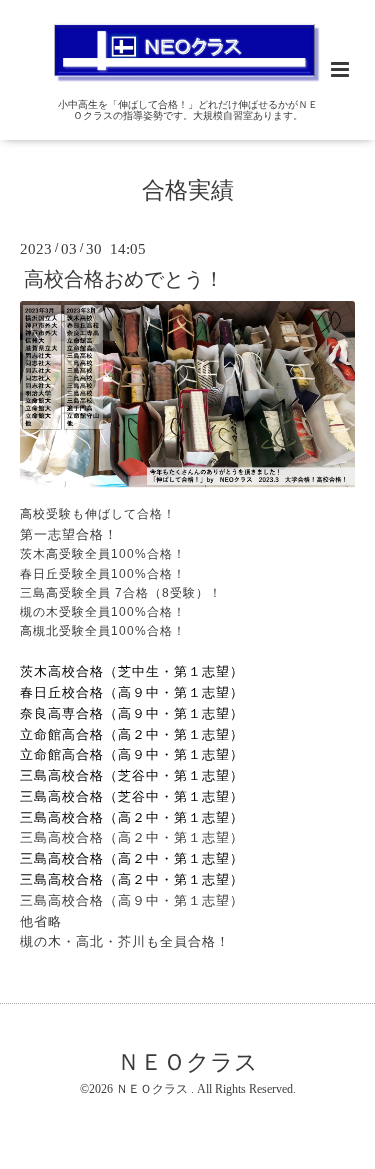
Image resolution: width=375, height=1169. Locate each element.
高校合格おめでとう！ (124, 278)
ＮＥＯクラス (187, 1061)
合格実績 (188, 190)
